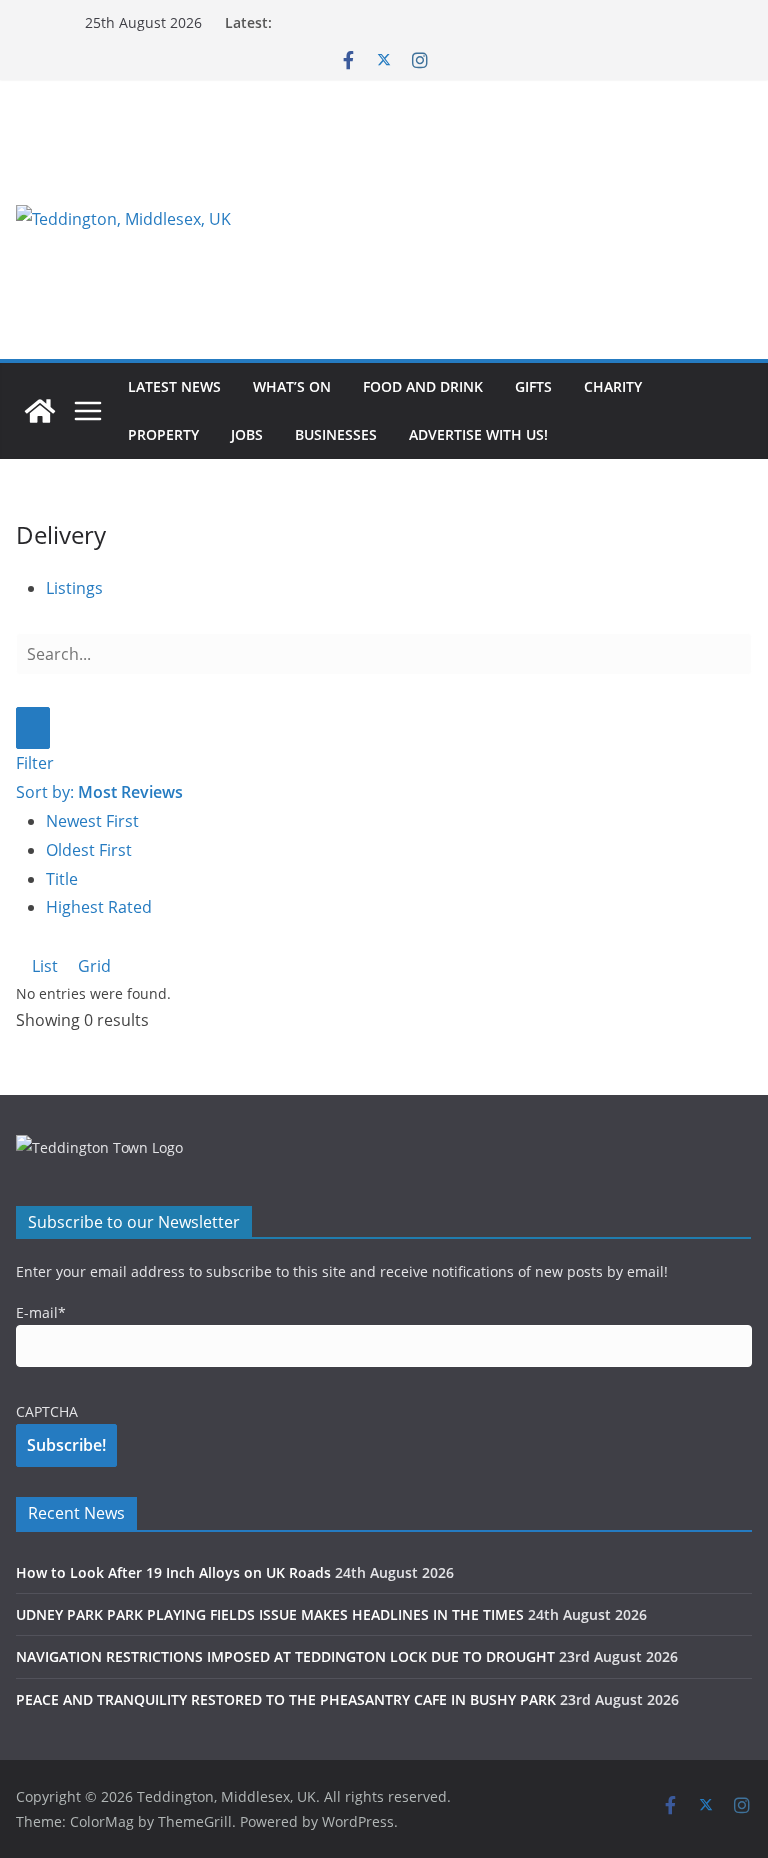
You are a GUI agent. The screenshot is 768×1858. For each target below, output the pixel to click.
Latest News (174, 386)
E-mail (41, 1312)
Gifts (533, 386)
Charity (613, 386)
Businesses (336, 434)
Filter (35, 763)
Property (163, 434)
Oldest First (89, 850)
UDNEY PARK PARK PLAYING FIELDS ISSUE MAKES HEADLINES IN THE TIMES (270, 1614)
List (43, 966)
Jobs (247, 434)
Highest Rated (99, 907)
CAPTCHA (47, 1411)
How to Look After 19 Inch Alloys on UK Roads (173, 1572)
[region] (504, 219)
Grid (92, 966)
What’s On (292, 386)
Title (62, 879)
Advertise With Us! (478, 434)
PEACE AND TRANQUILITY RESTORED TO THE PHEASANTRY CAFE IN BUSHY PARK (286, 1699)
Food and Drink (423, 386)
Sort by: (99, 792)
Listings (74, 588)
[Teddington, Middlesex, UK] (40, 411)
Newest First (92, 821)
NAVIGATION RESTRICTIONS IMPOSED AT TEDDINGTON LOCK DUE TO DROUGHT (285, 1656)
